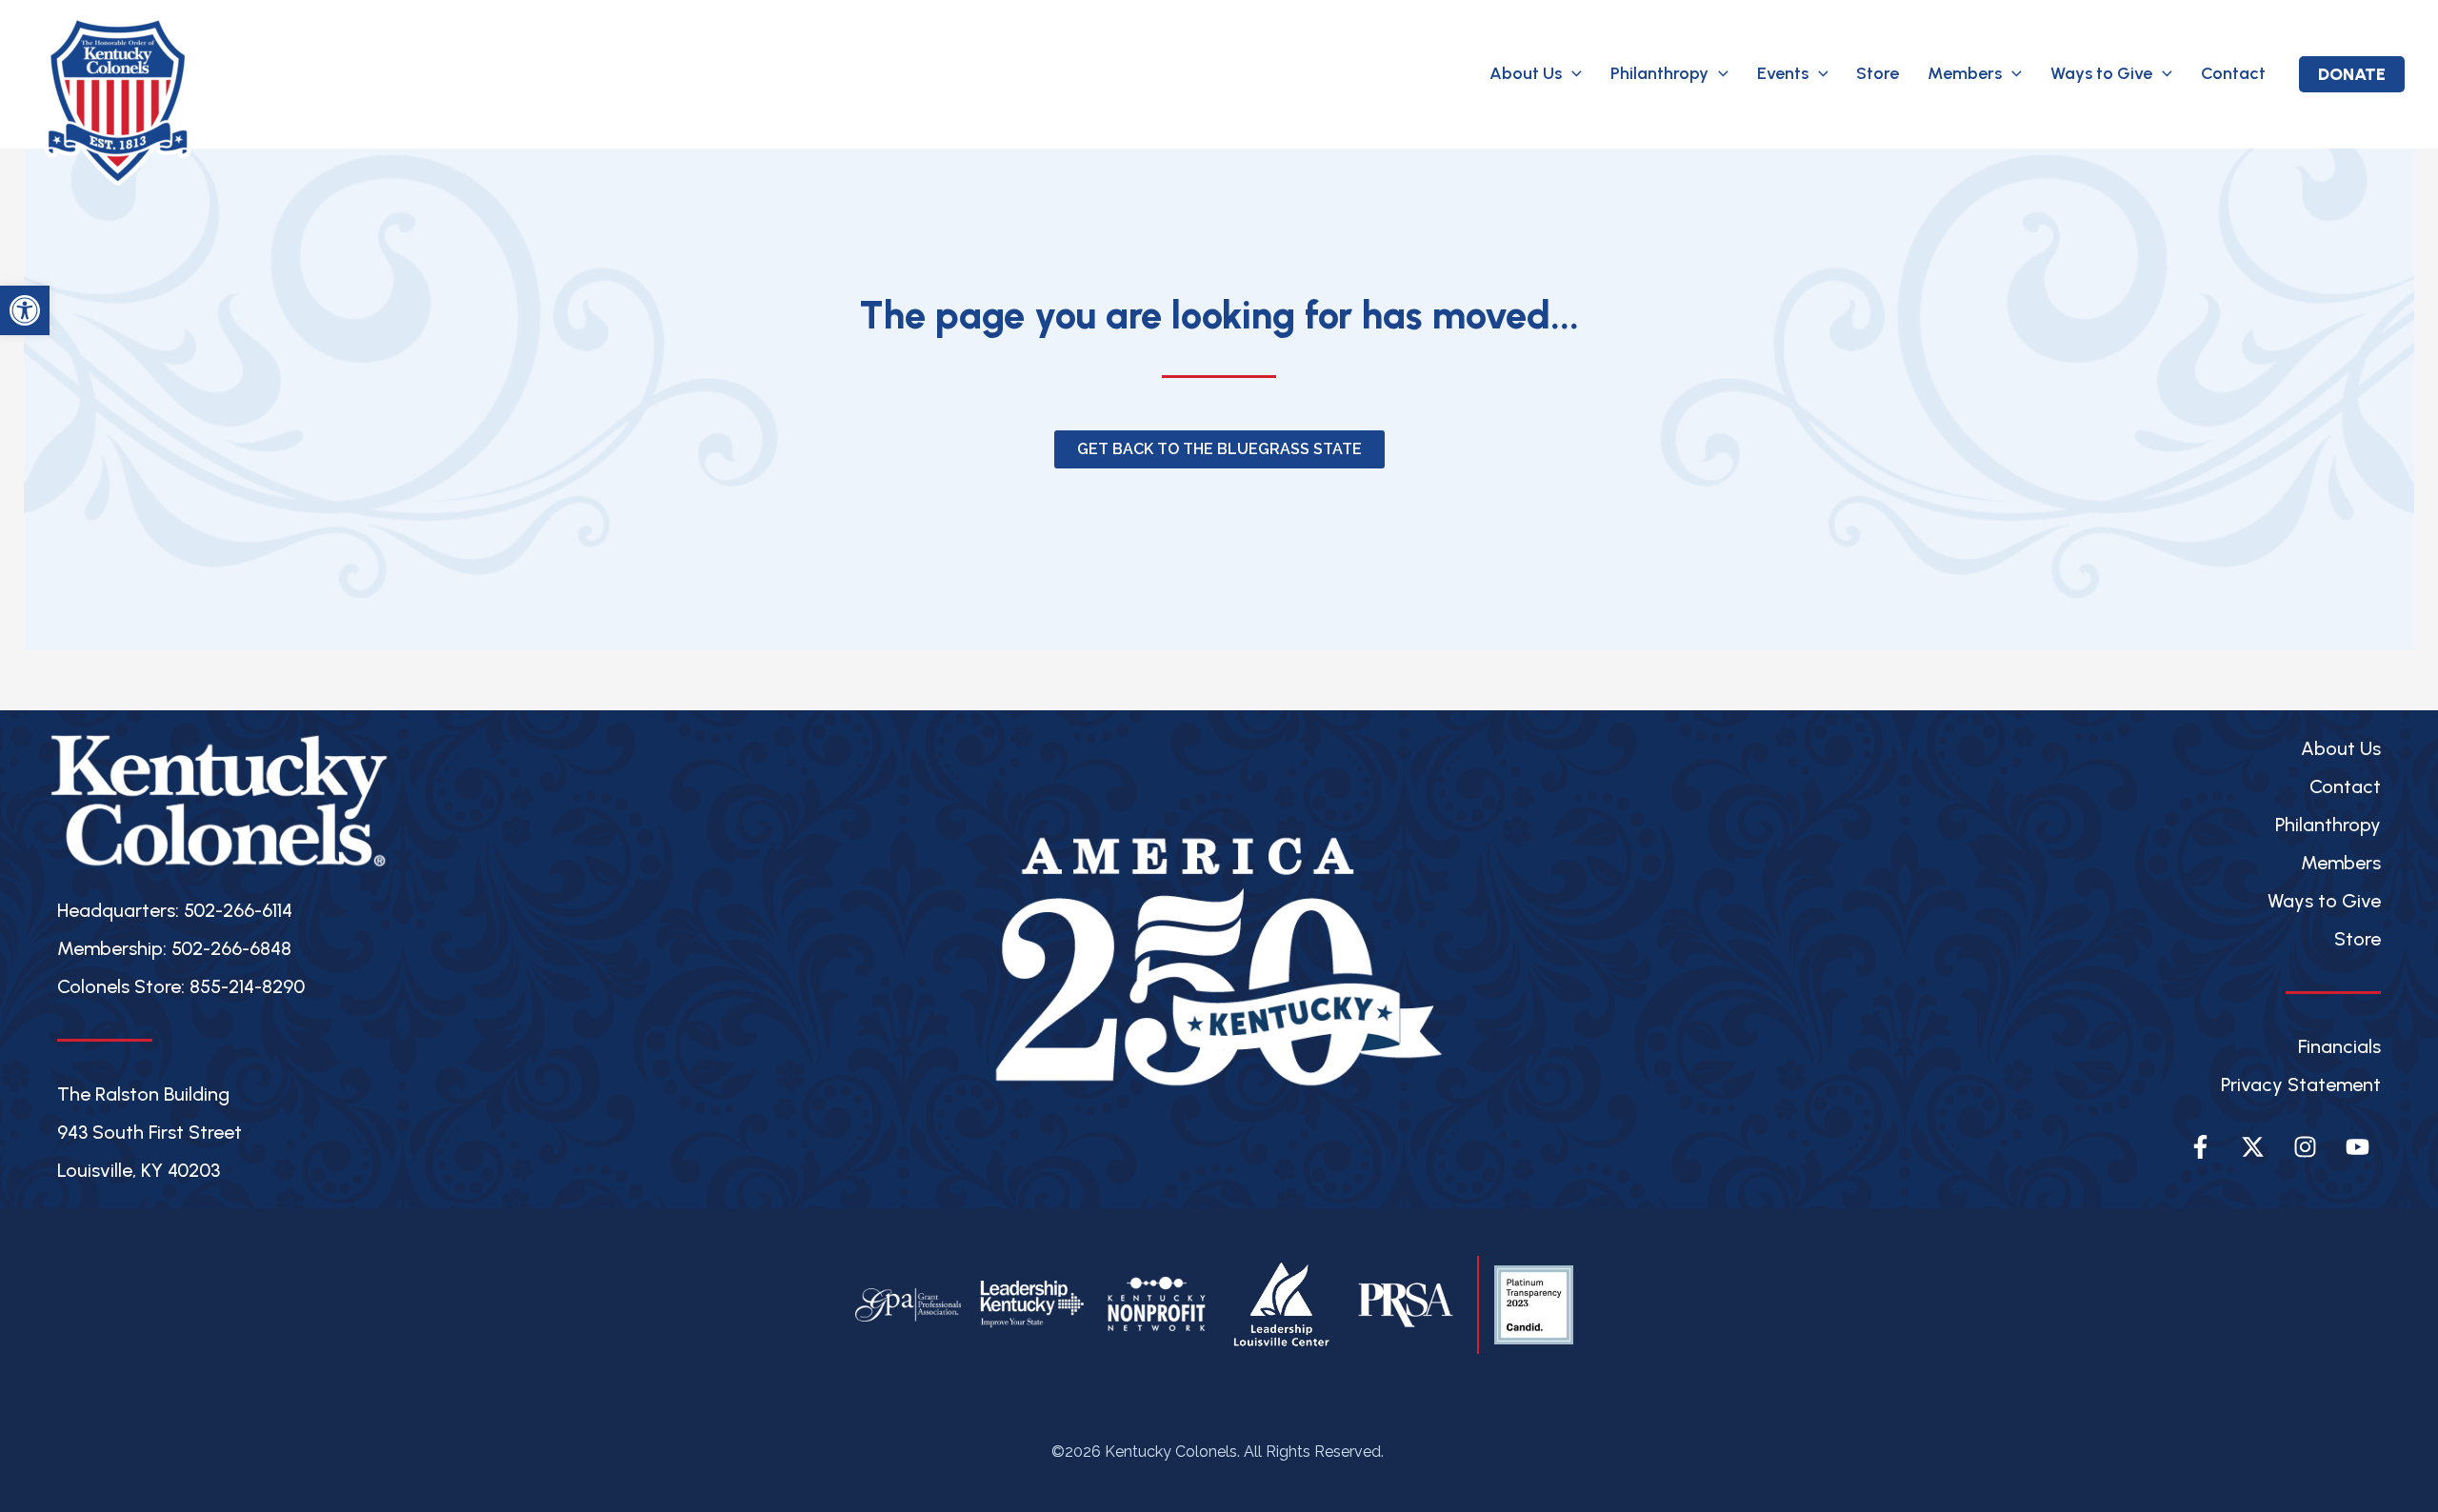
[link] (25, 310)
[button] (1572, 74)
